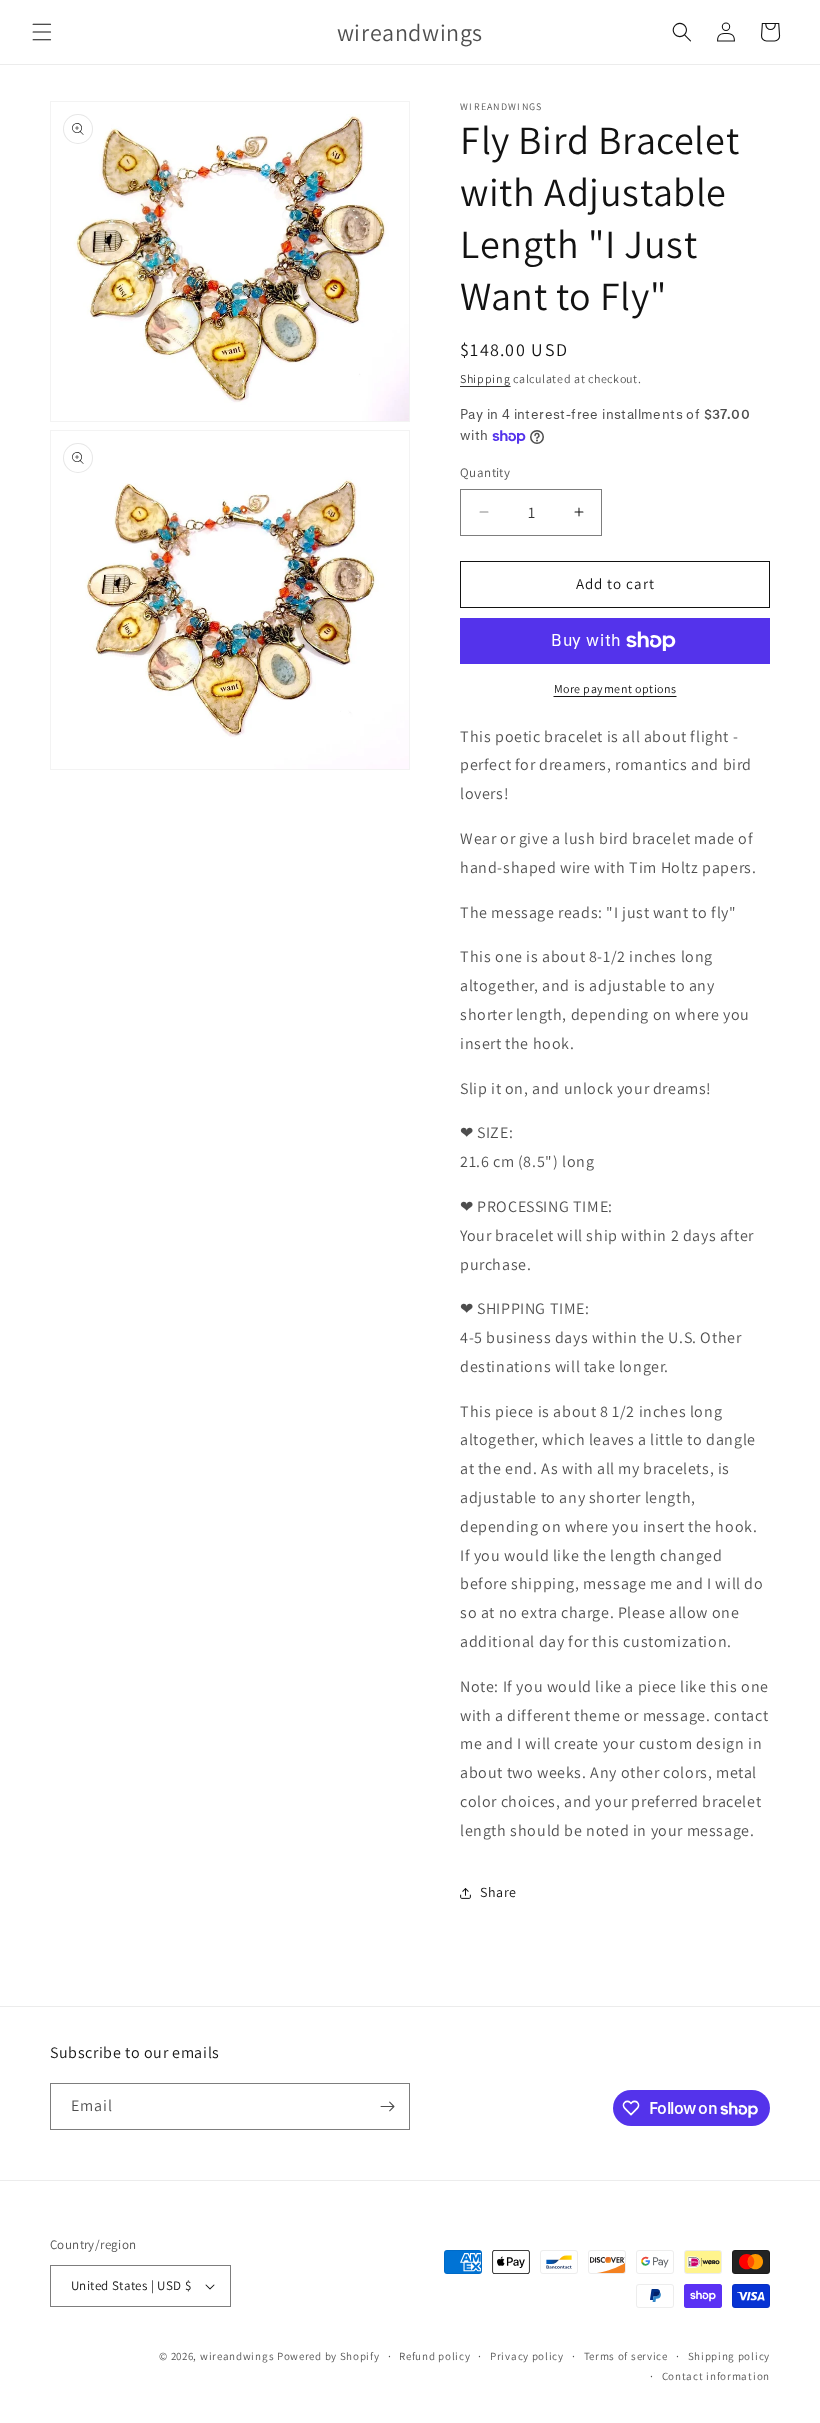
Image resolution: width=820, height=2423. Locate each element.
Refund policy (434, 2356)
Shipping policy (729, 2356)
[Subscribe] (387, 2106)
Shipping (485, 378)
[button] (42, 32)
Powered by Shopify (328, 2356)
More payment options (615, 688)
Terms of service (626, 2356)
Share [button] (498, 1892)
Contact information (716, 2376)
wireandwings (237, 2356)
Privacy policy (527, 2356)
